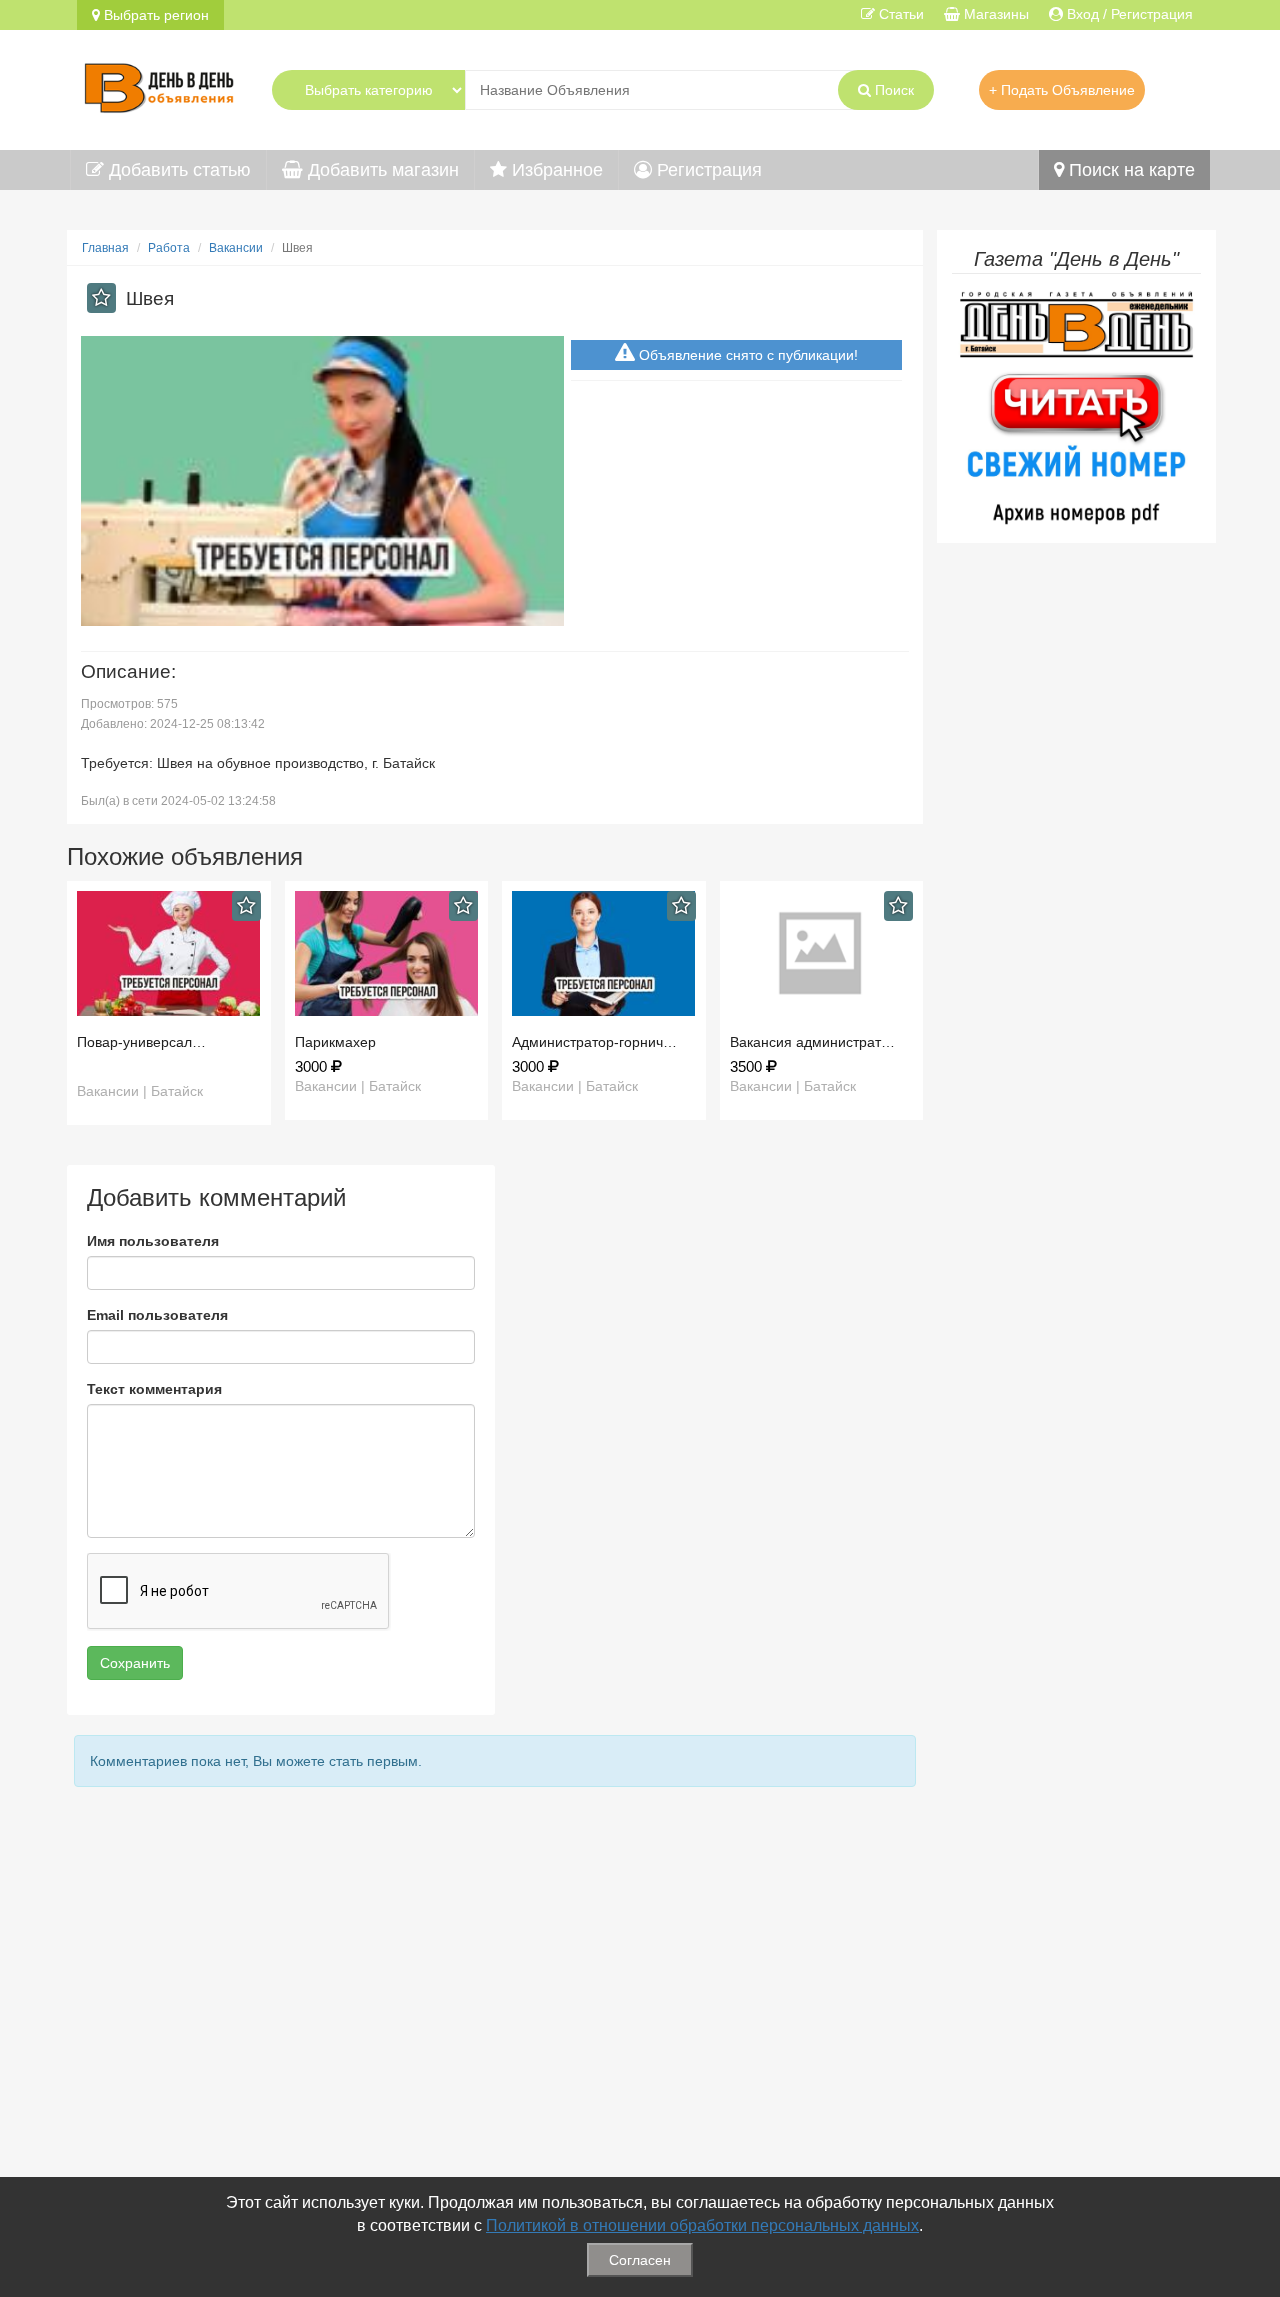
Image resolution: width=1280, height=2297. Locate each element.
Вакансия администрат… (812, 1042)
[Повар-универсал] (169, 953)
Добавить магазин (381, 170)
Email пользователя (157, 1315)
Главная (105, 248)
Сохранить (135, 1663)
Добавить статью (177, 170)
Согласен (640, 2260)
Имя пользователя (153, 1241)
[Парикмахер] (387, 953)
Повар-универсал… (141, 1042)
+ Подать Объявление (1062, 90)
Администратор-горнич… (594, 1042)
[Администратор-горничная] (604, 953)
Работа (169, 248)
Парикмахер (335, 1042)
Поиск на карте (1129, 170)
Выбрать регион (154, 15)
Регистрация (707, 170)
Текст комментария (154, 1389)
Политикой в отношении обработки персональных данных (702, 2225)
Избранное (555, 170)
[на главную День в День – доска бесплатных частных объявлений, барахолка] (159, 85)
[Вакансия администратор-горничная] (822, 953)
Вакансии (236, 248)
